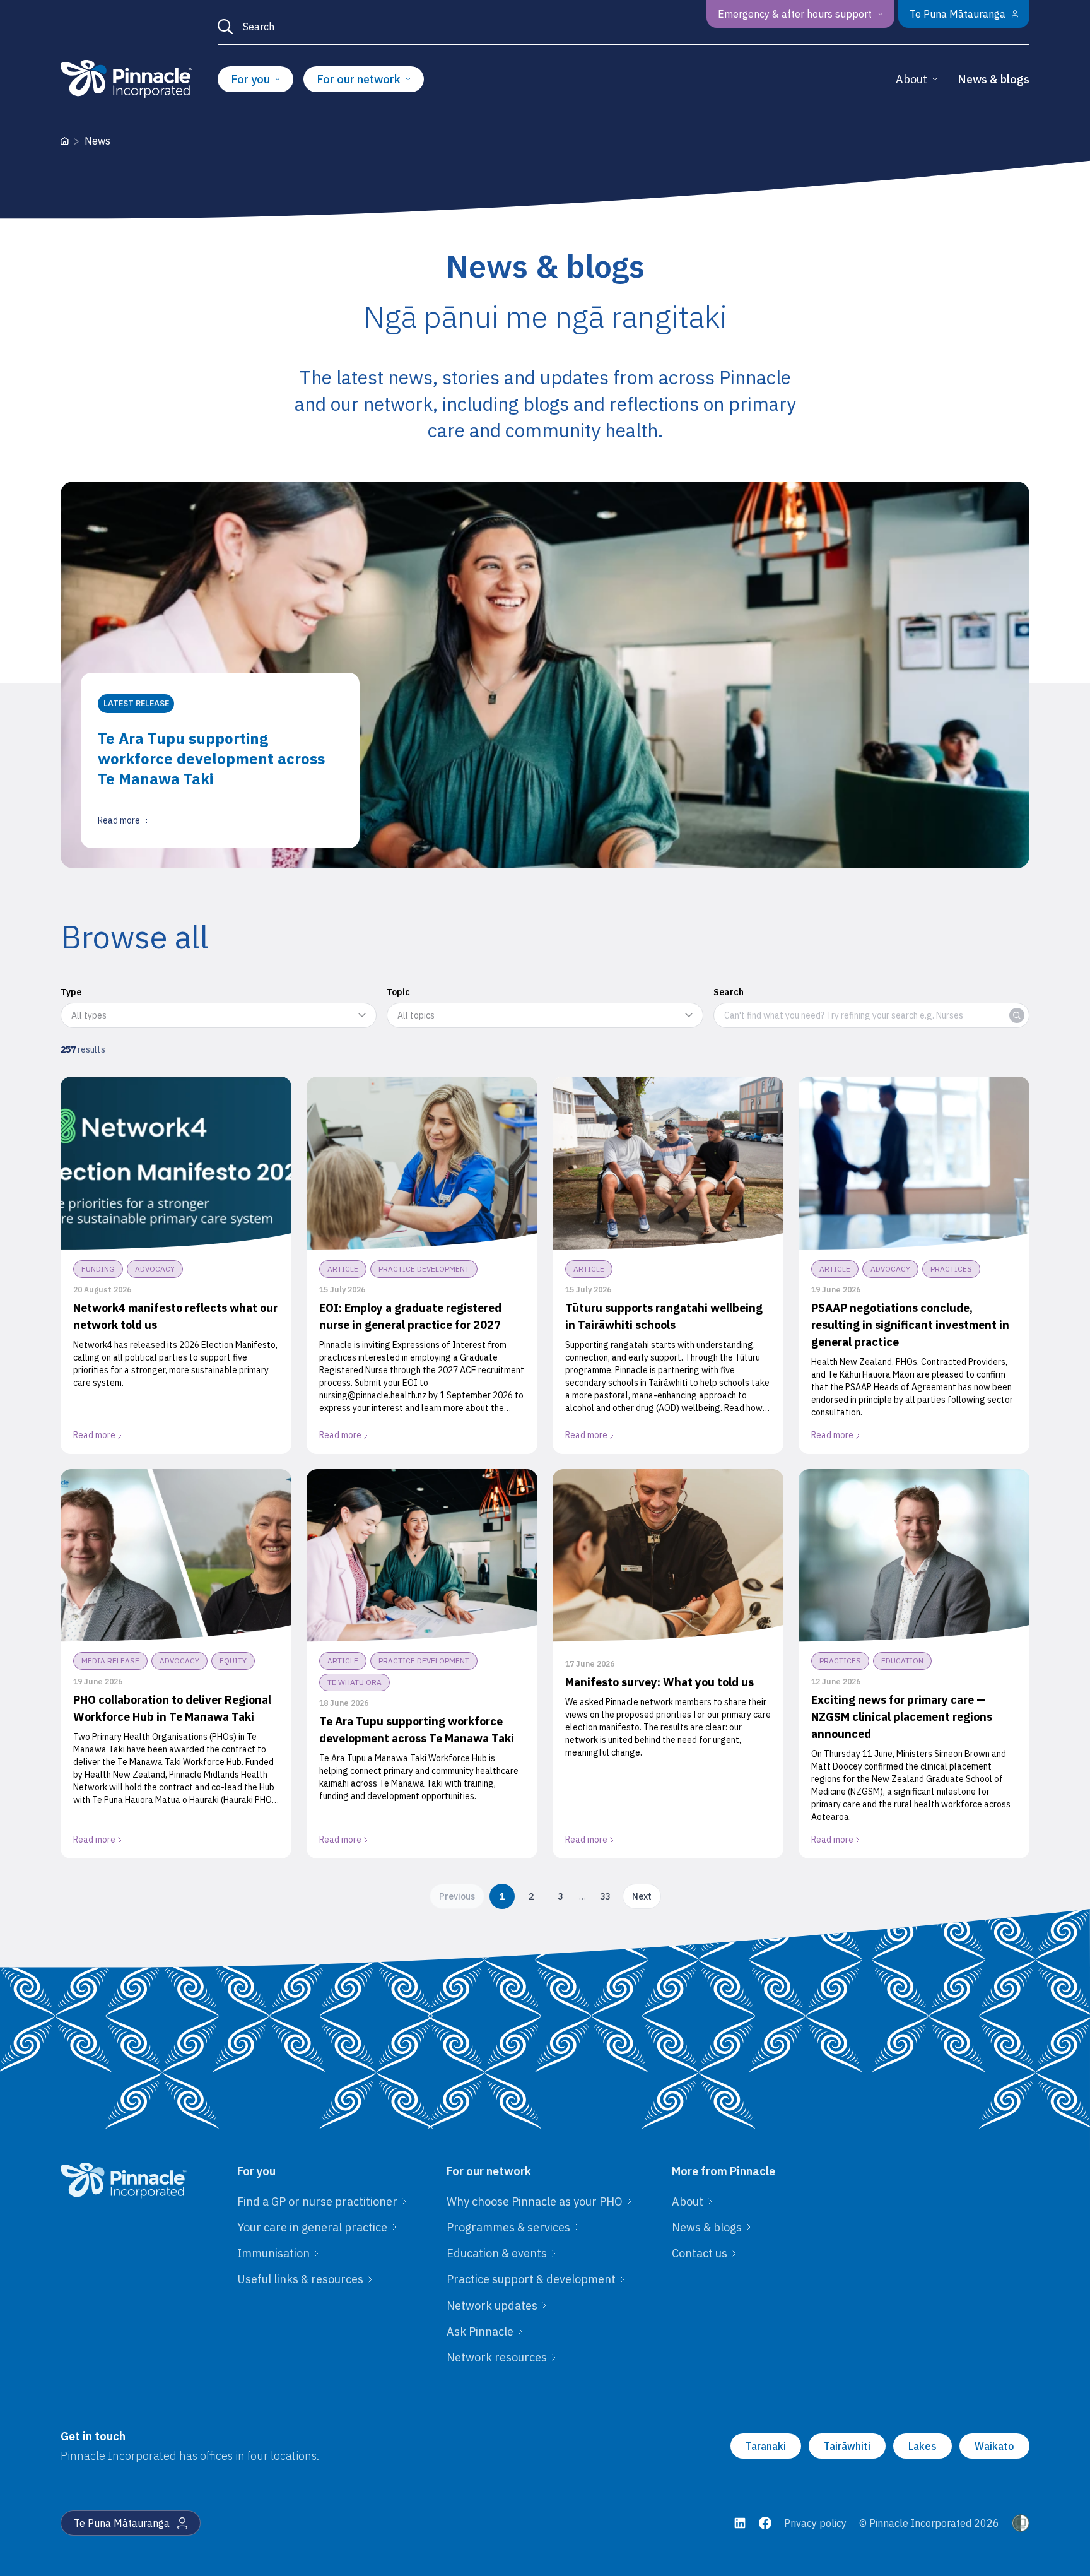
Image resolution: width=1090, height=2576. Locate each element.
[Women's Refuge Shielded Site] (1021, 2523)
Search (729, 992)
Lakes (923, 2446)
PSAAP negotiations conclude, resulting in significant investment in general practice (910, 1325)
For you (250, 79)
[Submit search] (225, 27)
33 (605, 1896)
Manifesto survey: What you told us (659, 1682)
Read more (94, 1435)
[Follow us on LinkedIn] (740, 2523)
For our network (359, 79)
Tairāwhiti (847, 2446)
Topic (398, 992)
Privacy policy (815, 2523)
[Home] (65, 141)
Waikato (994, 2446)
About (911, 79)
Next (642, 1896)
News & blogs (993, 79)
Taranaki (766, 2446)
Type (71, 992)
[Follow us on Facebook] (765, 2523)
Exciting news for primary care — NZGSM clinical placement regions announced (902, 1717)
